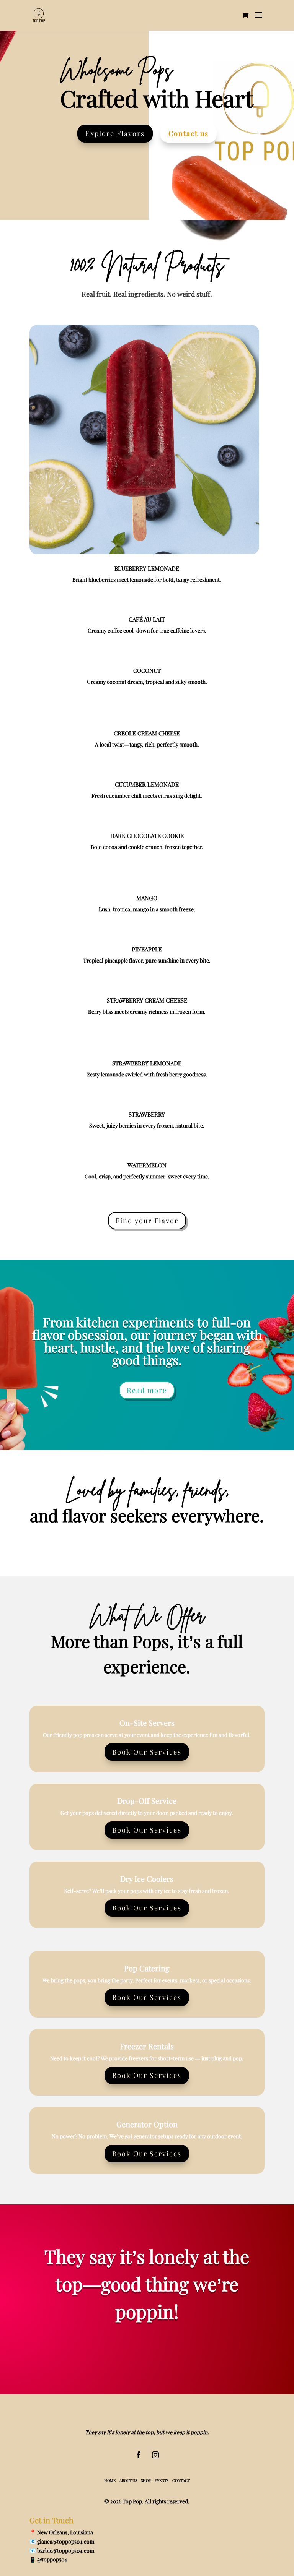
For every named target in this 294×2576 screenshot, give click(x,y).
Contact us (189, 133)
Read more (147, 1390)
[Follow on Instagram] (155, 2455)
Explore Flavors (115, 133)
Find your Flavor (147, 1221)
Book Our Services (147, 1752)
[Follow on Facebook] (139, 2455)
